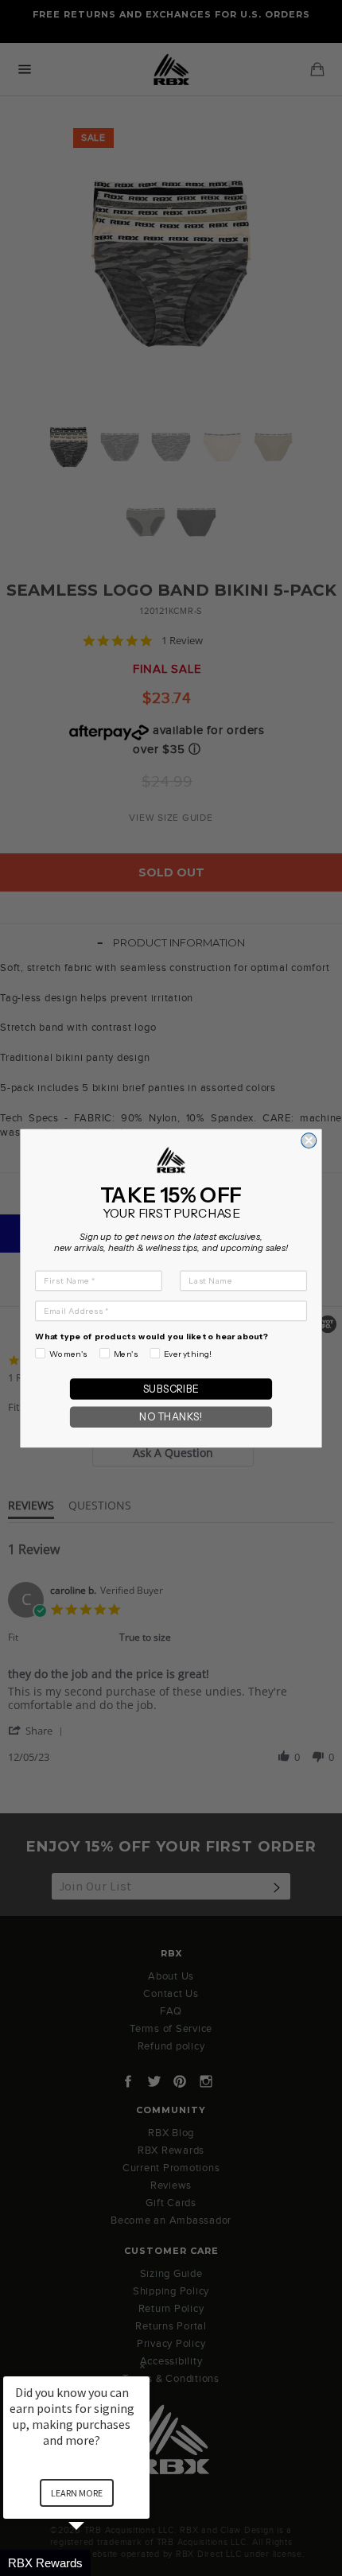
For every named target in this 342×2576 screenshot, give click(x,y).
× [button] (142, 2366)
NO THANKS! (171, 1417)
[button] (95, 2563)
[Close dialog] (309, 1140)
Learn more (77, 2493)
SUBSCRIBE (171, 1388)
